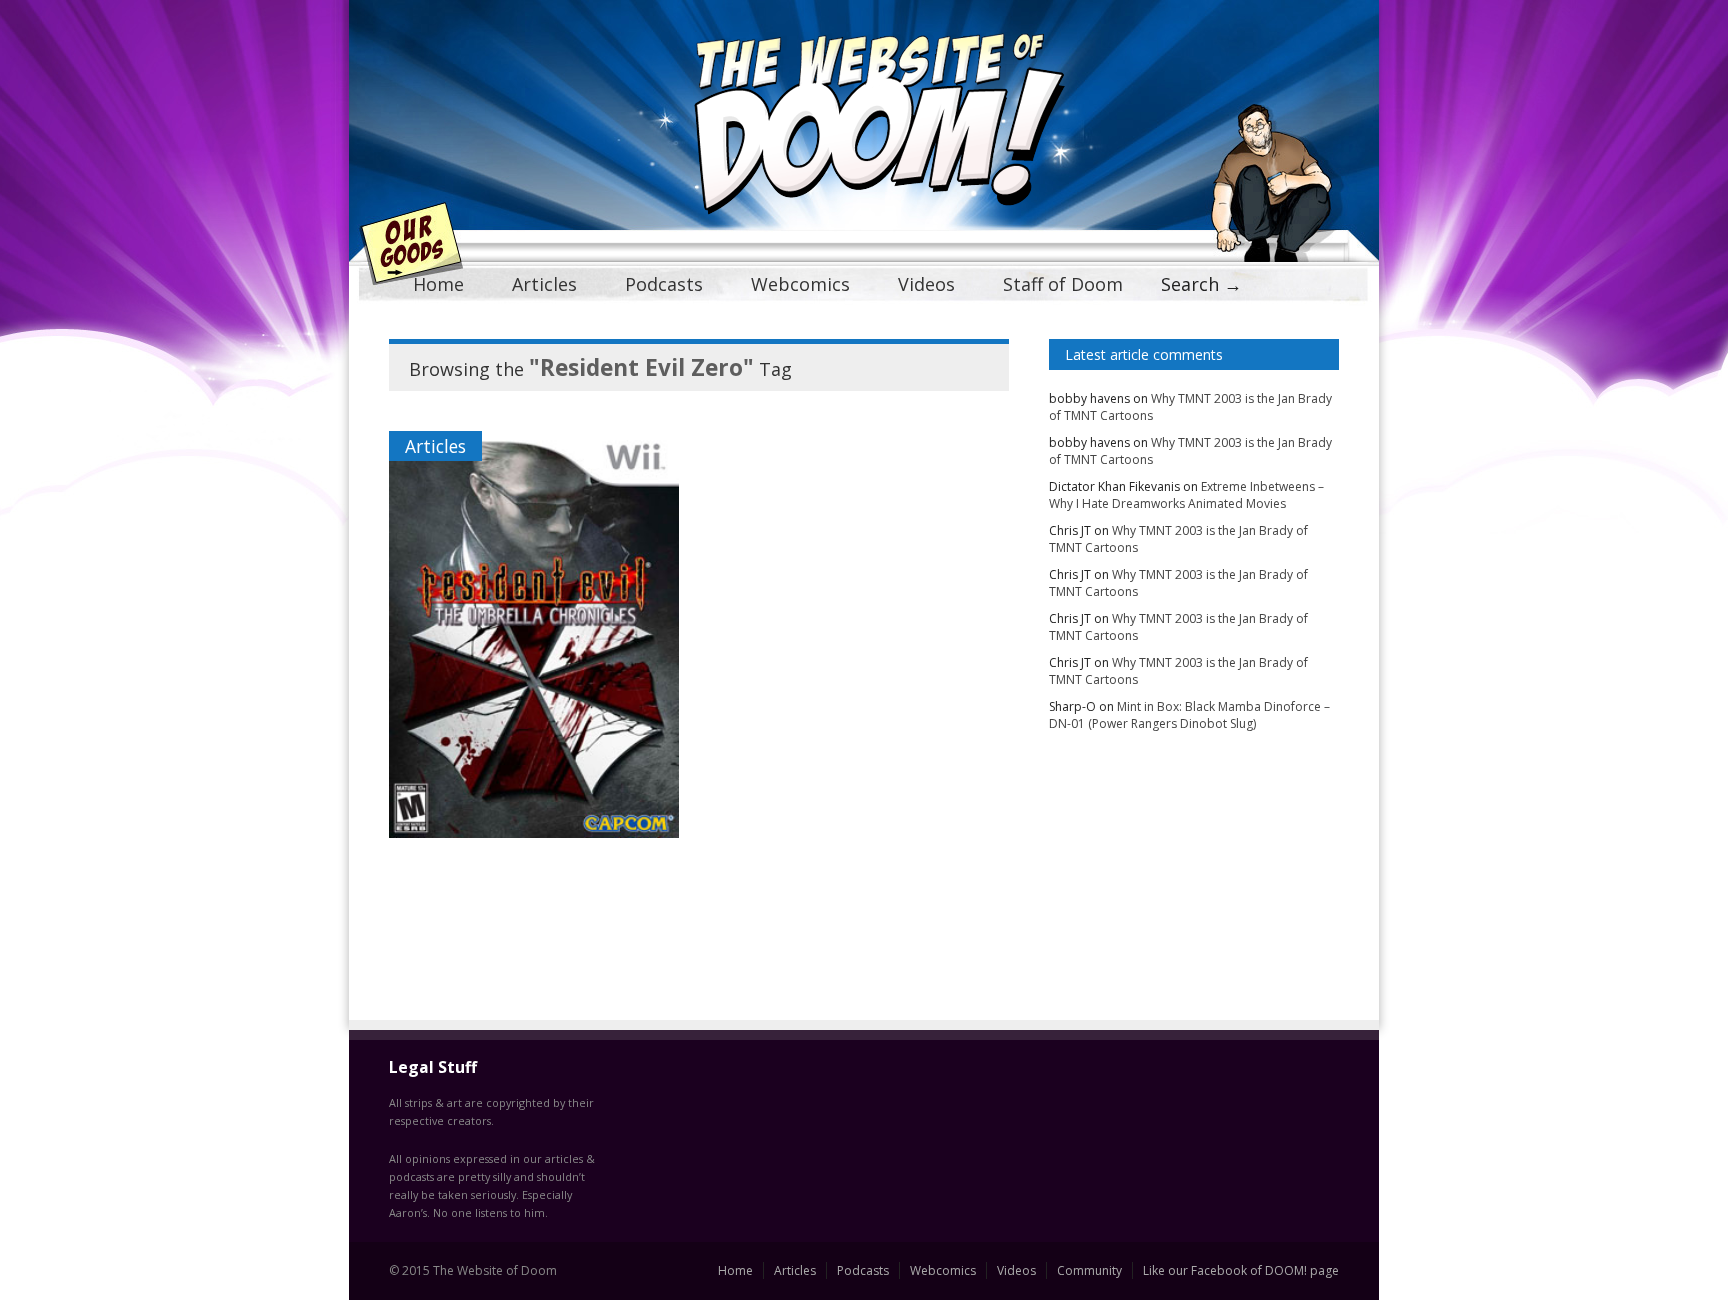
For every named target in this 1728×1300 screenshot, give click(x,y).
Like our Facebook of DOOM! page (1241, 1270)
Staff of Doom (1063, 284)
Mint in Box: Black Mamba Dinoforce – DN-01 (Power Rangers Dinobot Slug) (1189, 715)
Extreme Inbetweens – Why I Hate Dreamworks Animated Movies (1186, 495)
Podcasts (664, 284)
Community (1089, 1270)
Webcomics (800, 284)
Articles (544, 284)
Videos (926, 284)
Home (438, 284)
